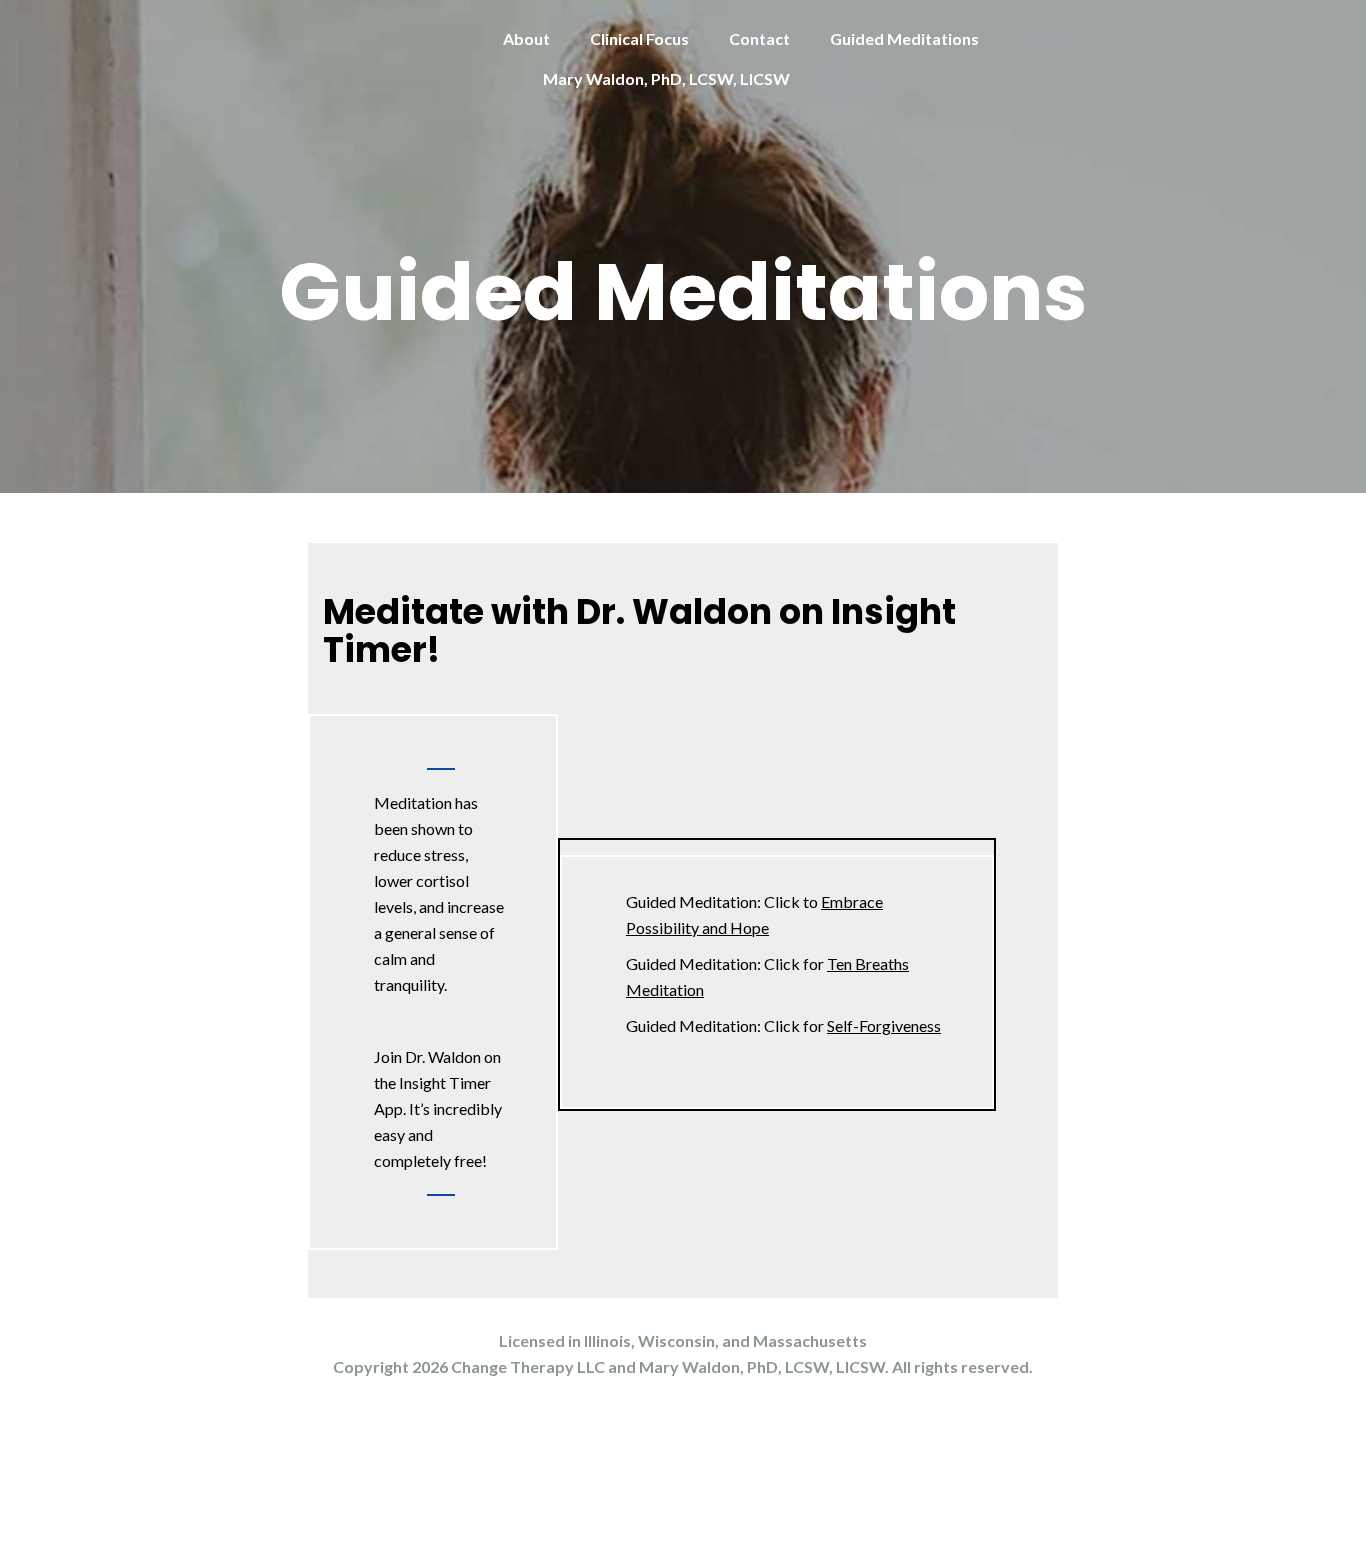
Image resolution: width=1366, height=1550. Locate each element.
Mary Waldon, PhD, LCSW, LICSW (666, 78)
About (526, 38)
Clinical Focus (639, 38)
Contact (759, 38)
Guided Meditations (904, 38)
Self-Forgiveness (884, 1025)
